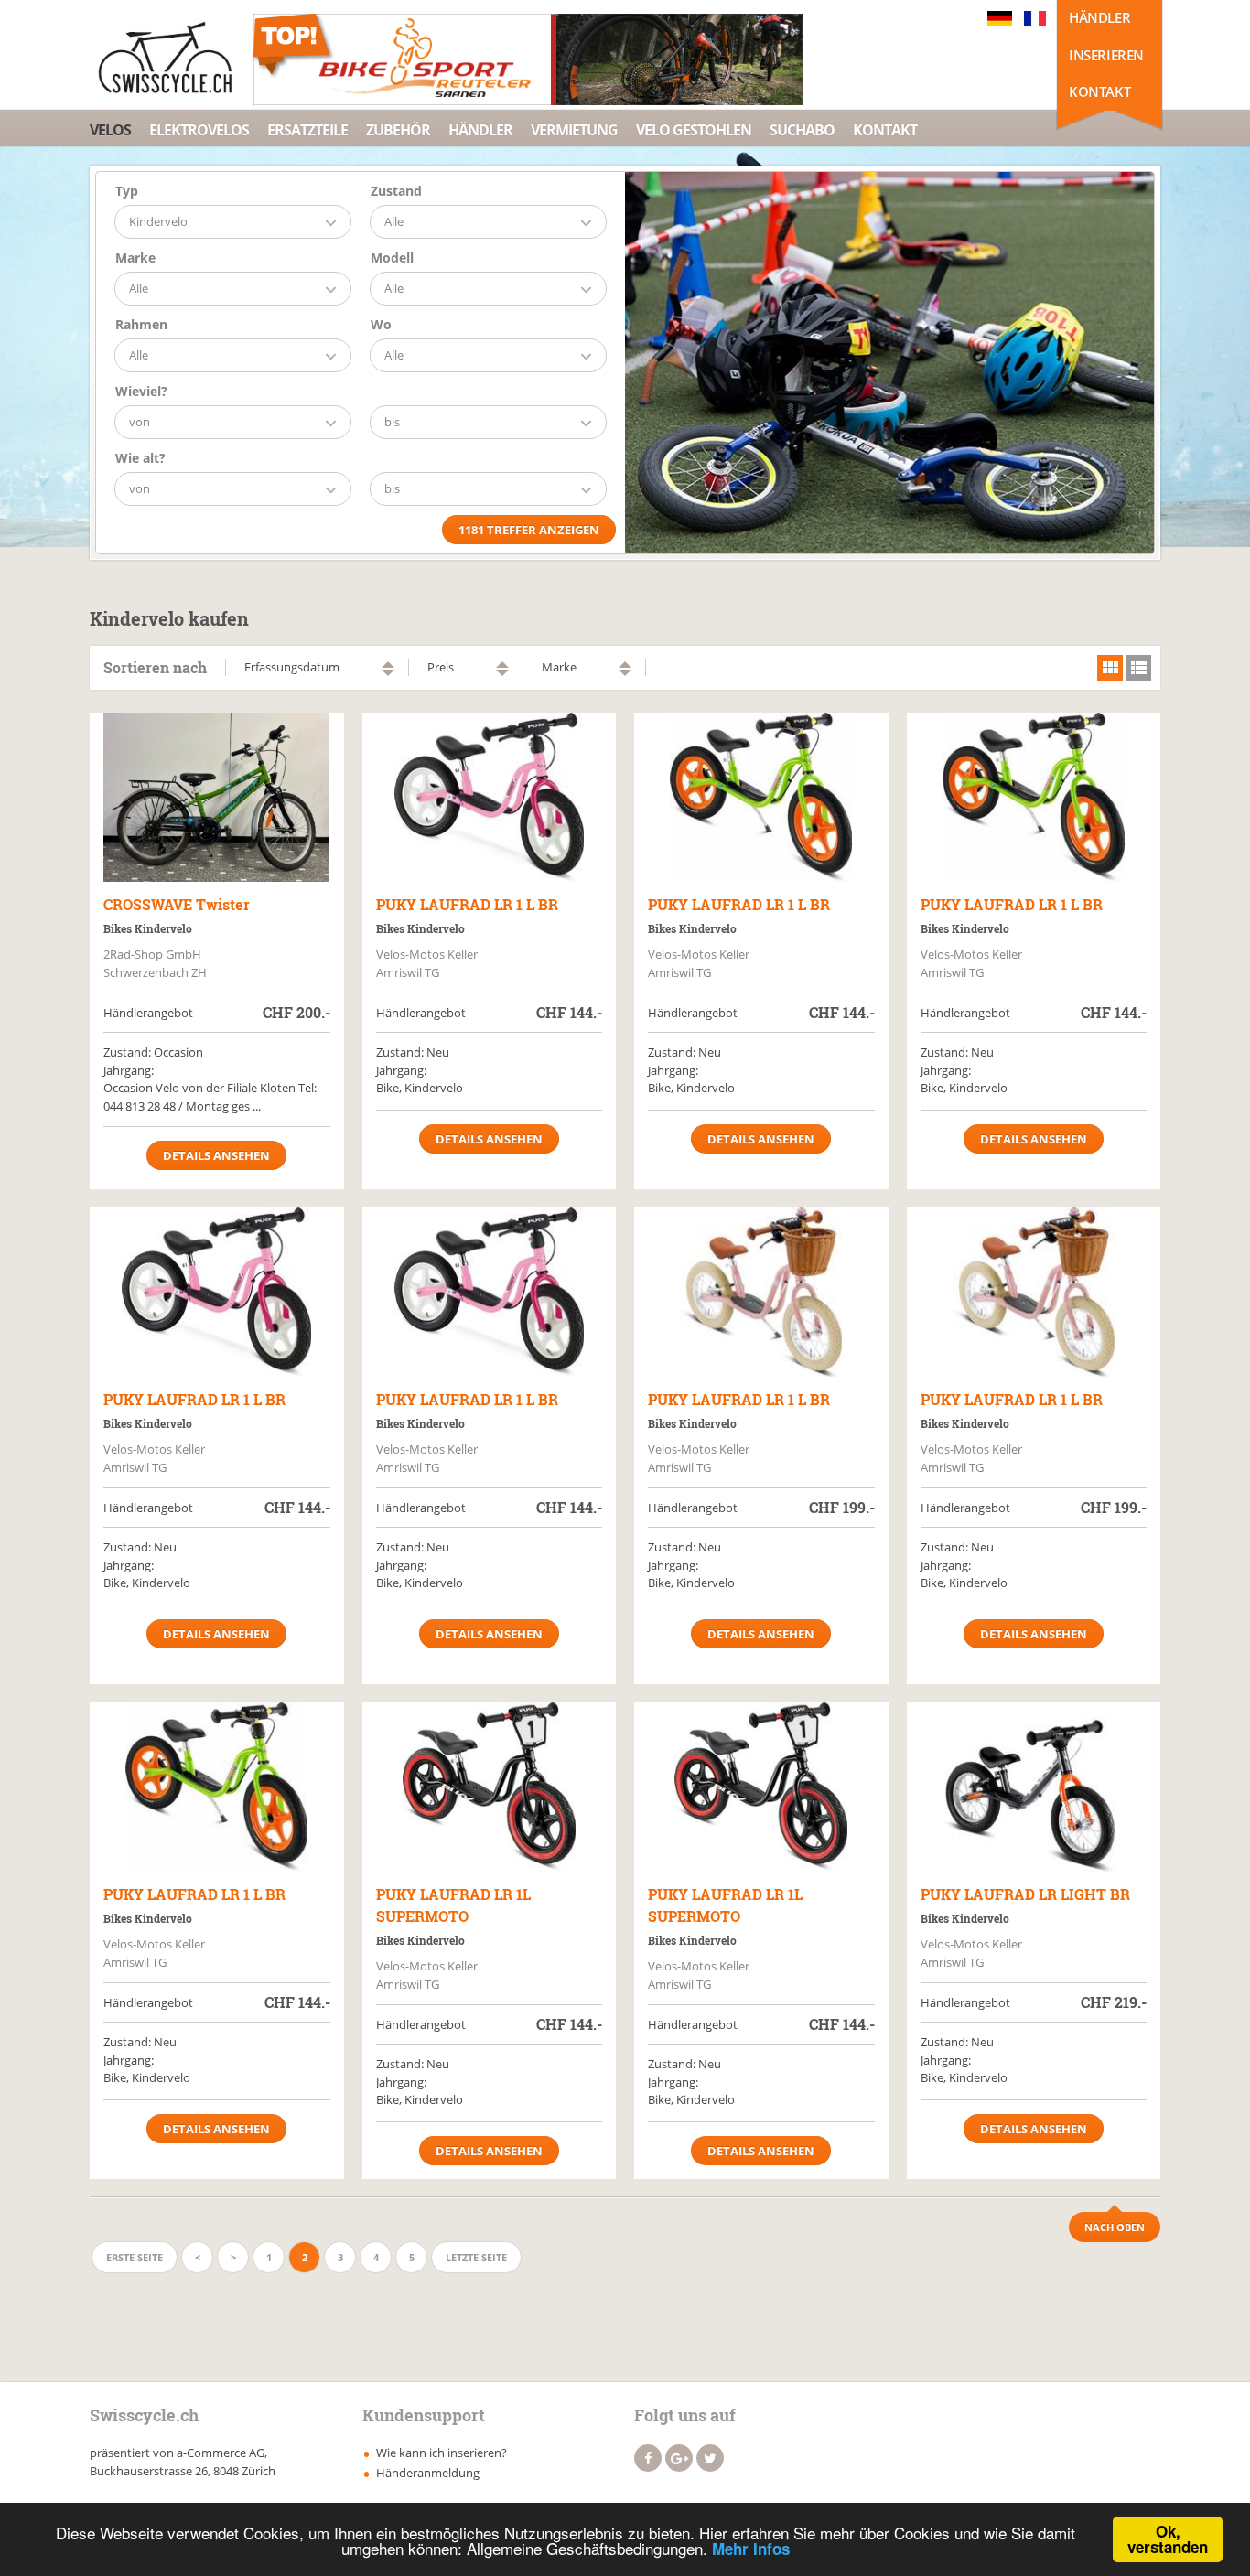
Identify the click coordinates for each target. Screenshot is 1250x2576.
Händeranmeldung (428, 2473)
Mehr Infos (751, 2549)
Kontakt (1099, 91)
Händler (1099, 17)
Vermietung (574, 130)
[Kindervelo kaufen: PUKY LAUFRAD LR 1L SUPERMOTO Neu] (490, 1787)
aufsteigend (388, 665)
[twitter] (710, 2458)
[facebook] (648, 2458)
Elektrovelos (199, 130)
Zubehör (398, 130)
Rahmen (141, 324)
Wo (381, 324)
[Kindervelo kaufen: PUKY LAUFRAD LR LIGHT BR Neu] (1034, 1787)
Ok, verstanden (1168, 2539)
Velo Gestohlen (694, 130)
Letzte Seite (476, 2257)
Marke (135, 258)
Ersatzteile (307, 130)
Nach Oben (1115, 2227)
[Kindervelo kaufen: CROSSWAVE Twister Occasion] (217, 797)
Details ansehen (216, 1155)
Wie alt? (140, 458)
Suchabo (802, 130)
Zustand (396, 191)
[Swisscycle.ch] (170, 59)
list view (1138, 668)
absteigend (388, 673)
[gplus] (679, 2458)
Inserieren (1106, 55)
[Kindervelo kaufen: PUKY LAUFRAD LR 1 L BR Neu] (490, 797)
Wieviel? (141, 391)
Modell (392, 258)
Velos (110, 130)
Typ (127, 191)
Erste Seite (135, 2257)
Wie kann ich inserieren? (442, 2453)
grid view (1110, 668)
